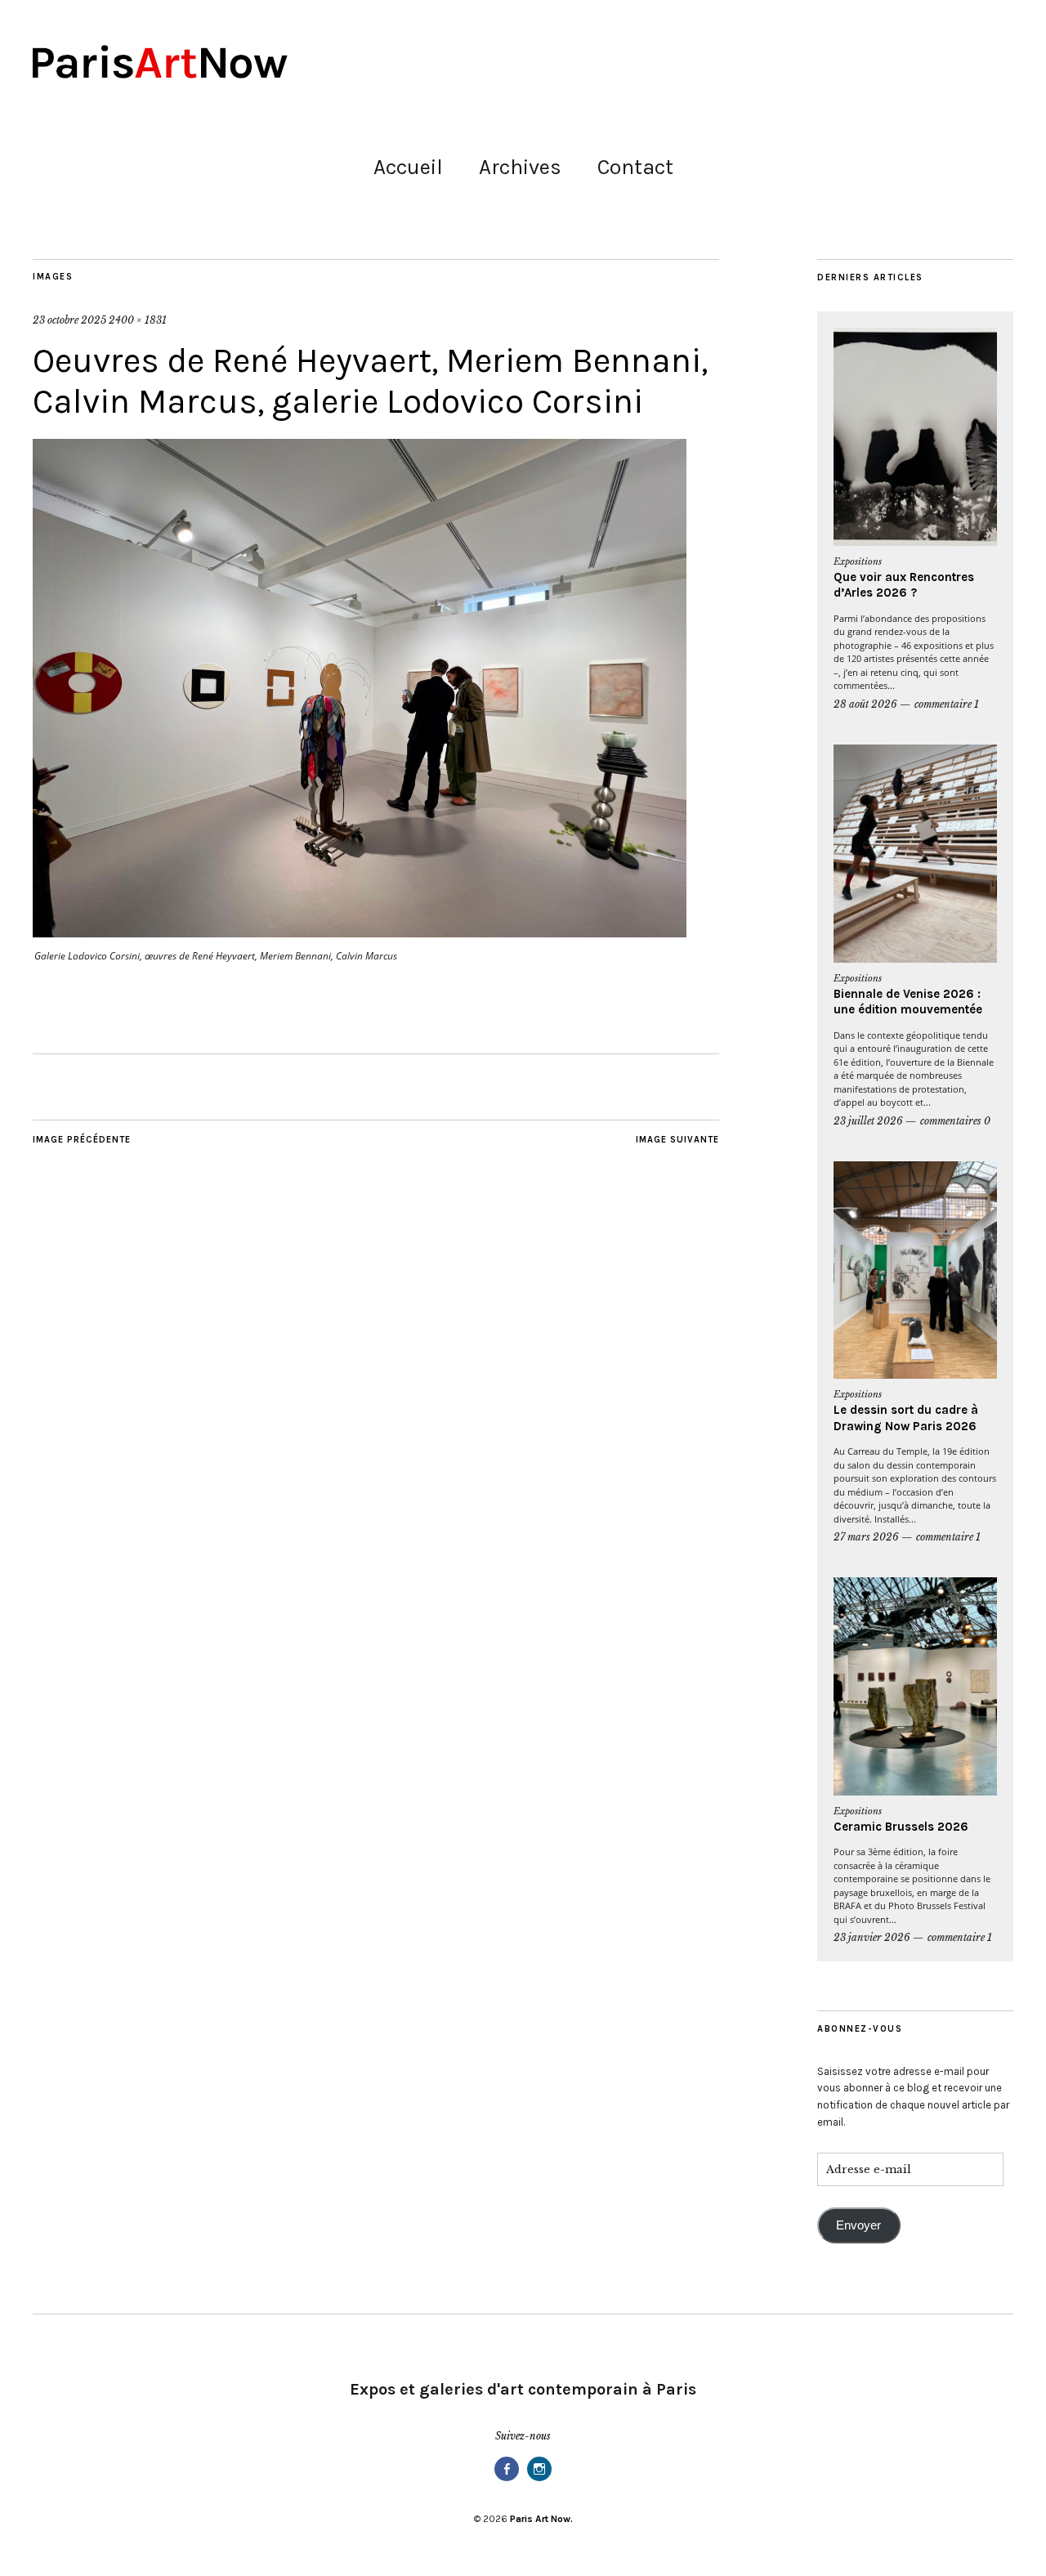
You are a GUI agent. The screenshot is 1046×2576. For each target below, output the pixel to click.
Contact (635, 167)
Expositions (858, 561)
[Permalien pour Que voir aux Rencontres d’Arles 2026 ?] (915, 437)
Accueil (408, 167)
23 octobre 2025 (69, 320)
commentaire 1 (947, 704)
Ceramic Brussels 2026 (901, 1827)
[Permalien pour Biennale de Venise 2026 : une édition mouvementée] (915, 854)
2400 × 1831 (138, 320)
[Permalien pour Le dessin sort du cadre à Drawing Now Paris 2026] (915, 1270)
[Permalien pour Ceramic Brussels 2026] (915, 1686)
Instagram (539, 2480)
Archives (520, 167)
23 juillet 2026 (868, 1121)
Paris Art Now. (541, 2519)
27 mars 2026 (866, 1537)
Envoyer (858, 2225)
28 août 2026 (865, 704)
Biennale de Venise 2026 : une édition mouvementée (908, 1002)
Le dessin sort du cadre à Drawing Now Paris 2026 (906, 1418)
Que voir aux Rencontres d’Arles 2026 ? (904, 585)
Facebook (507, 2480)
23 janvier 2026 (872, 1937)
